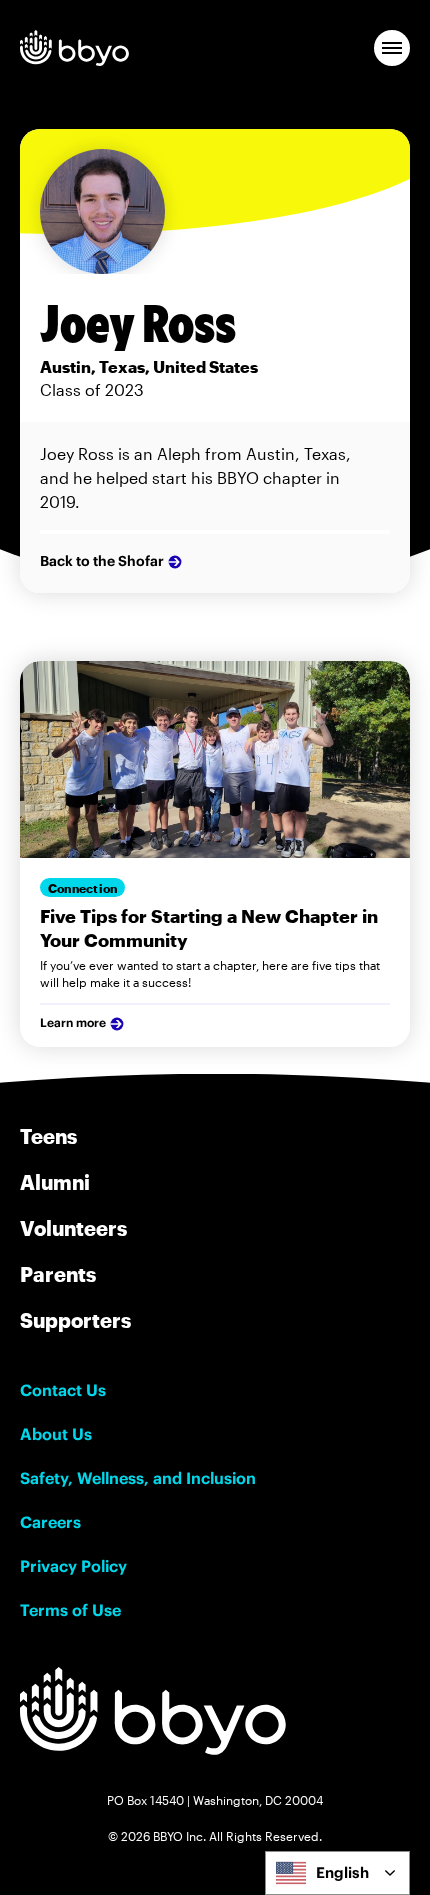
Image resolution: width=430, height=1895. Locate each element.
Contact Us (63, 1390)
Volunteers (73, 1228)
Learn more (73, 1022)
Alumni (55, 1182)
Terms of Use (70, 1610)
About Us (56, 1434)
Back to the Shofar (102, 561)
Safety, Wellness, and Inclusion (138, 1478)
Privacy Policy (73, 1566)
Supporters (75, 1320)
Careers (50, 1522)
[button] (392, 48)
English (342, 1872)
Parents (58, 1274)
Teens (48, 1136)
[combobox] (337, 1873)
